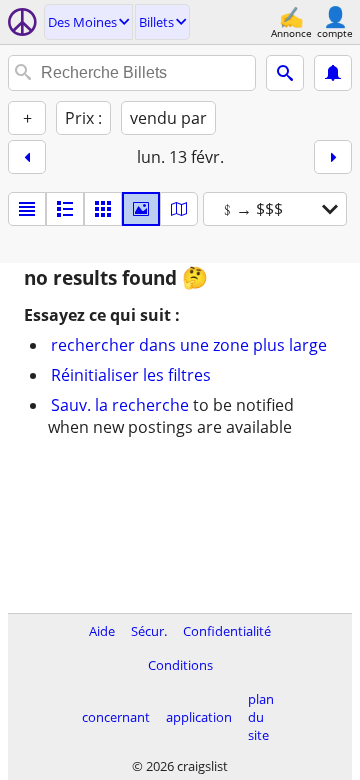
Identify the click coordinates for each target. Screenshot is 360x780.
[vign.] (65, 209)
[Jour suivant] (333, 157)
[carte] (179, 209)
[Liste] (27, 209)
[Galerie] (141, 209)
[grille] (103, 209)
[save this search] (333, 73)
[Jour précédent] (27, 157)
